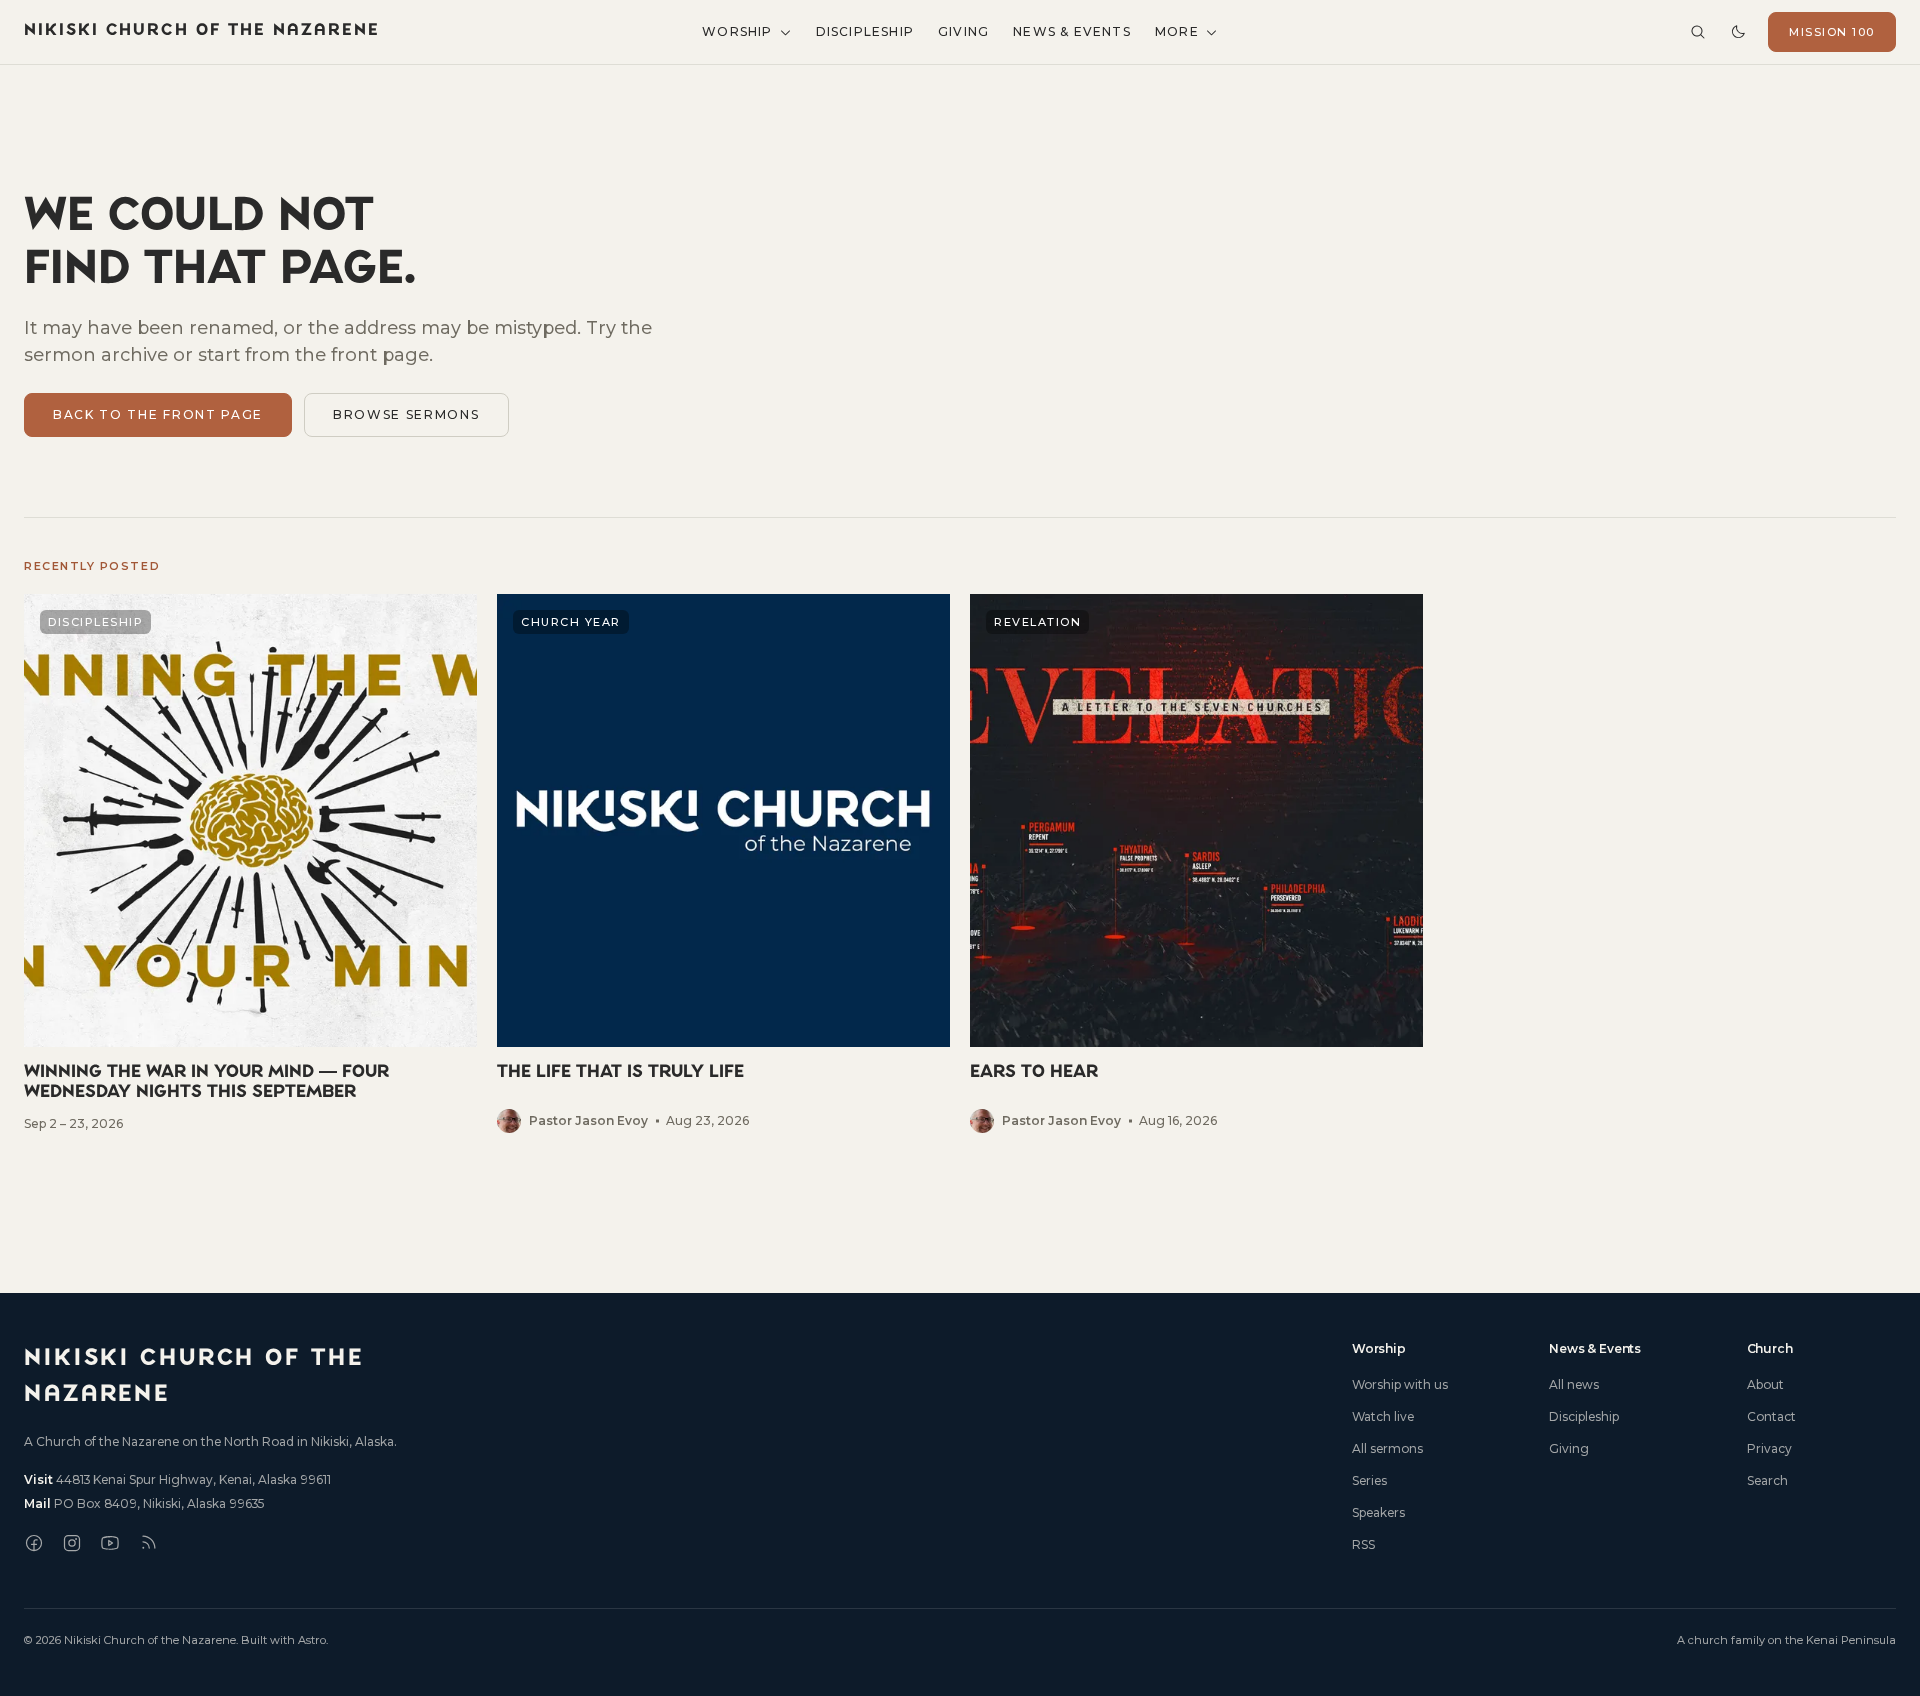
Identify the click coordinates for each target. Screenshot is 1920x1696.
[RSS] (148, 1543)
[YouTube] (110, 1543)
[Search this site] (1698, 32)
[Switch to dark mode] (1738, 32)
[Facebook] (34, 1543)
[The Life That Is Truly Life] (723, 863)
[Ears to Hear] (1196, 863)
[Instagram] (72, 1543)
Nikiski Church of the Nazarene (202, 31)
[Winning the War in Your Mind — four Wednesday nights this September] (250, 863)
